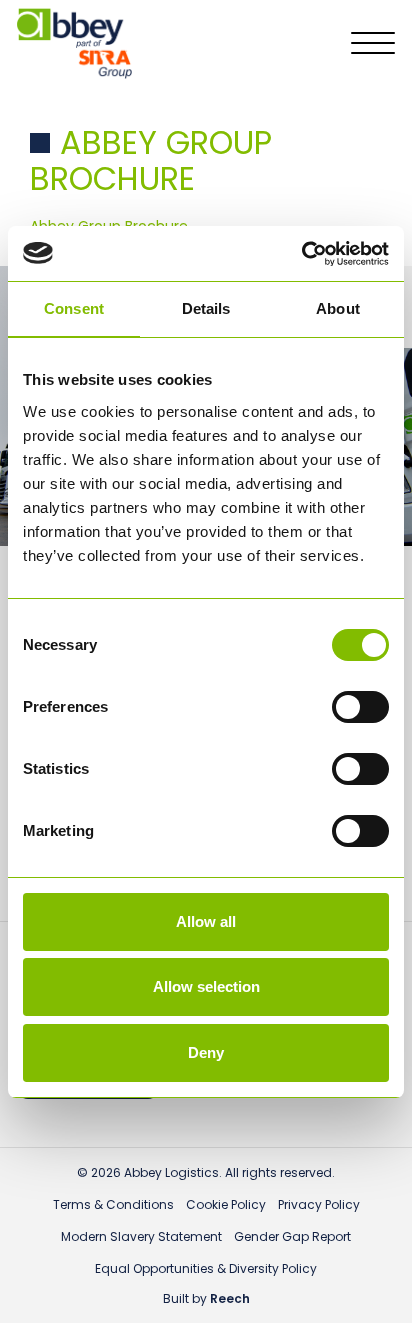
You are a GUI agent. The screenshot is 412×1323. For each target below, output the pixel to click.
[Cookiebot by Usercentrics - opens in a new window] (301, 254)
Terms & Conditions (113, 1204)
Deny (206, 1052)
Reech (230, 1298)
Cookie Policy (226, 1204)
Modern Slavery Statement (141, 1236)
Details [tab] (206, 308)
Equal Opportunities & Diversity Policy (206, 1268)
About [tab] (338, 308)
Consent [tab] (74, 308)
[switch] (360, 707)
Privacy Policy (319, 1204)
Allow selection (206, 986)
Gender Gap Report (292, 1236)
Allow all (206, 921)
